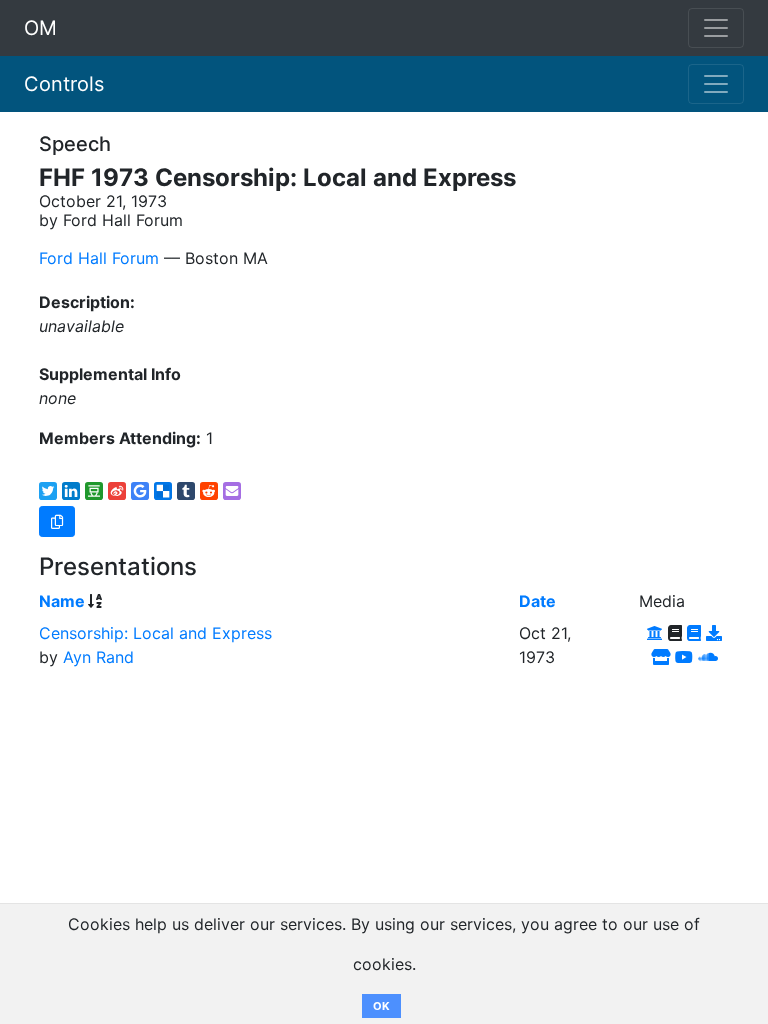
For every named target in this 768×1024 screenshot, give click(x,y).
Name (62, 601)
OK (381, 1006)
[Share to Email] (232, 491)
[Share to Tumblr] (186, 491)
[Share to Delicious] (163, 491)
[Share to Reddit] (209, 491)
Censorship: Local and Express (155, 633)
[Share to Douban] (94, 491)
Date (537, 601)
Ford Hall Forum (99, 258)
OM (40, 28)
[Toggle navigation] (716, 84)
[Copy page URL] (57, 521)
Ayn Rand (98, 657)
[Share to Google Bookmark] (140, 491)
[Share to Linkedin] (71, 491)
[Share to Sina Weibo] (117, 491)
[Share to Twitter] (48, 491)
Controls (64, 84)
